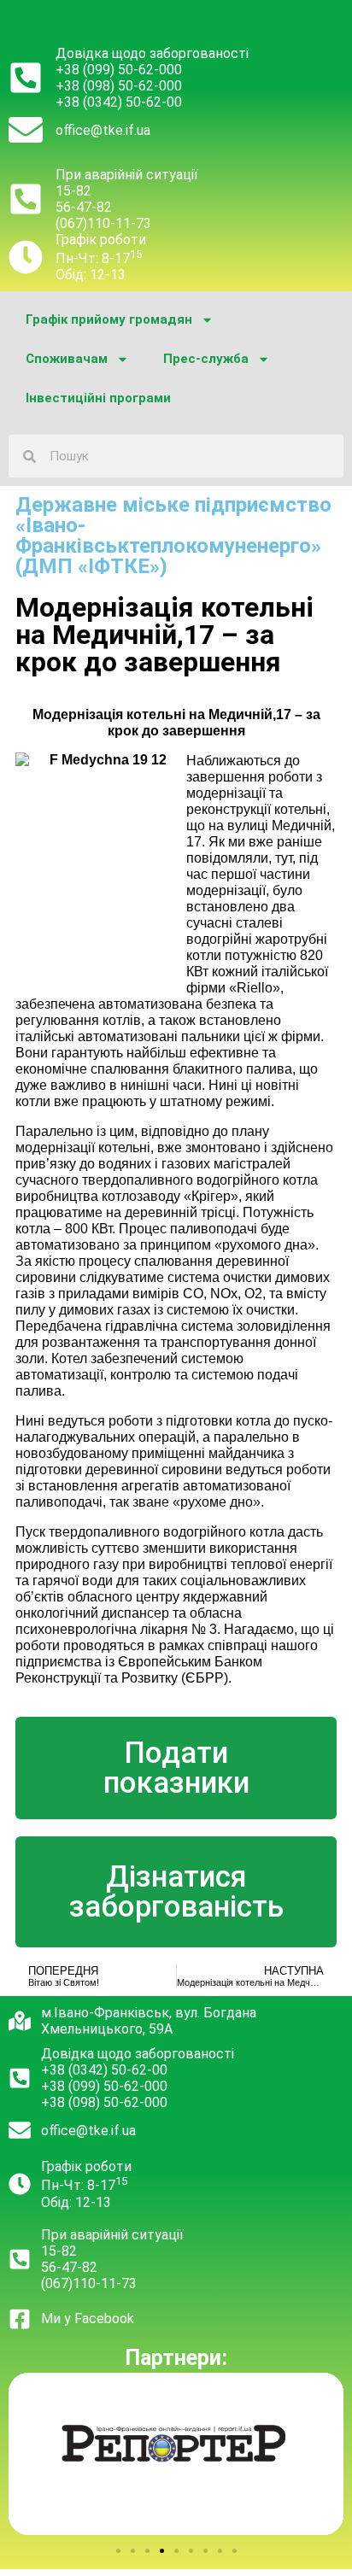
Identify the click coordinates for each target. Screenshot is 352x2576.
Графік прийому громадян (109, 319)
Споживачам (67, 359)
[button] (118, 2551)
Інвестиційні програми (98, 398)
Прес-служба (206, 359)
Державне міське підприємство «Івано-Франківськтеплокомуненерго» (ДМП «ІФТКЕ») (173, 536)
